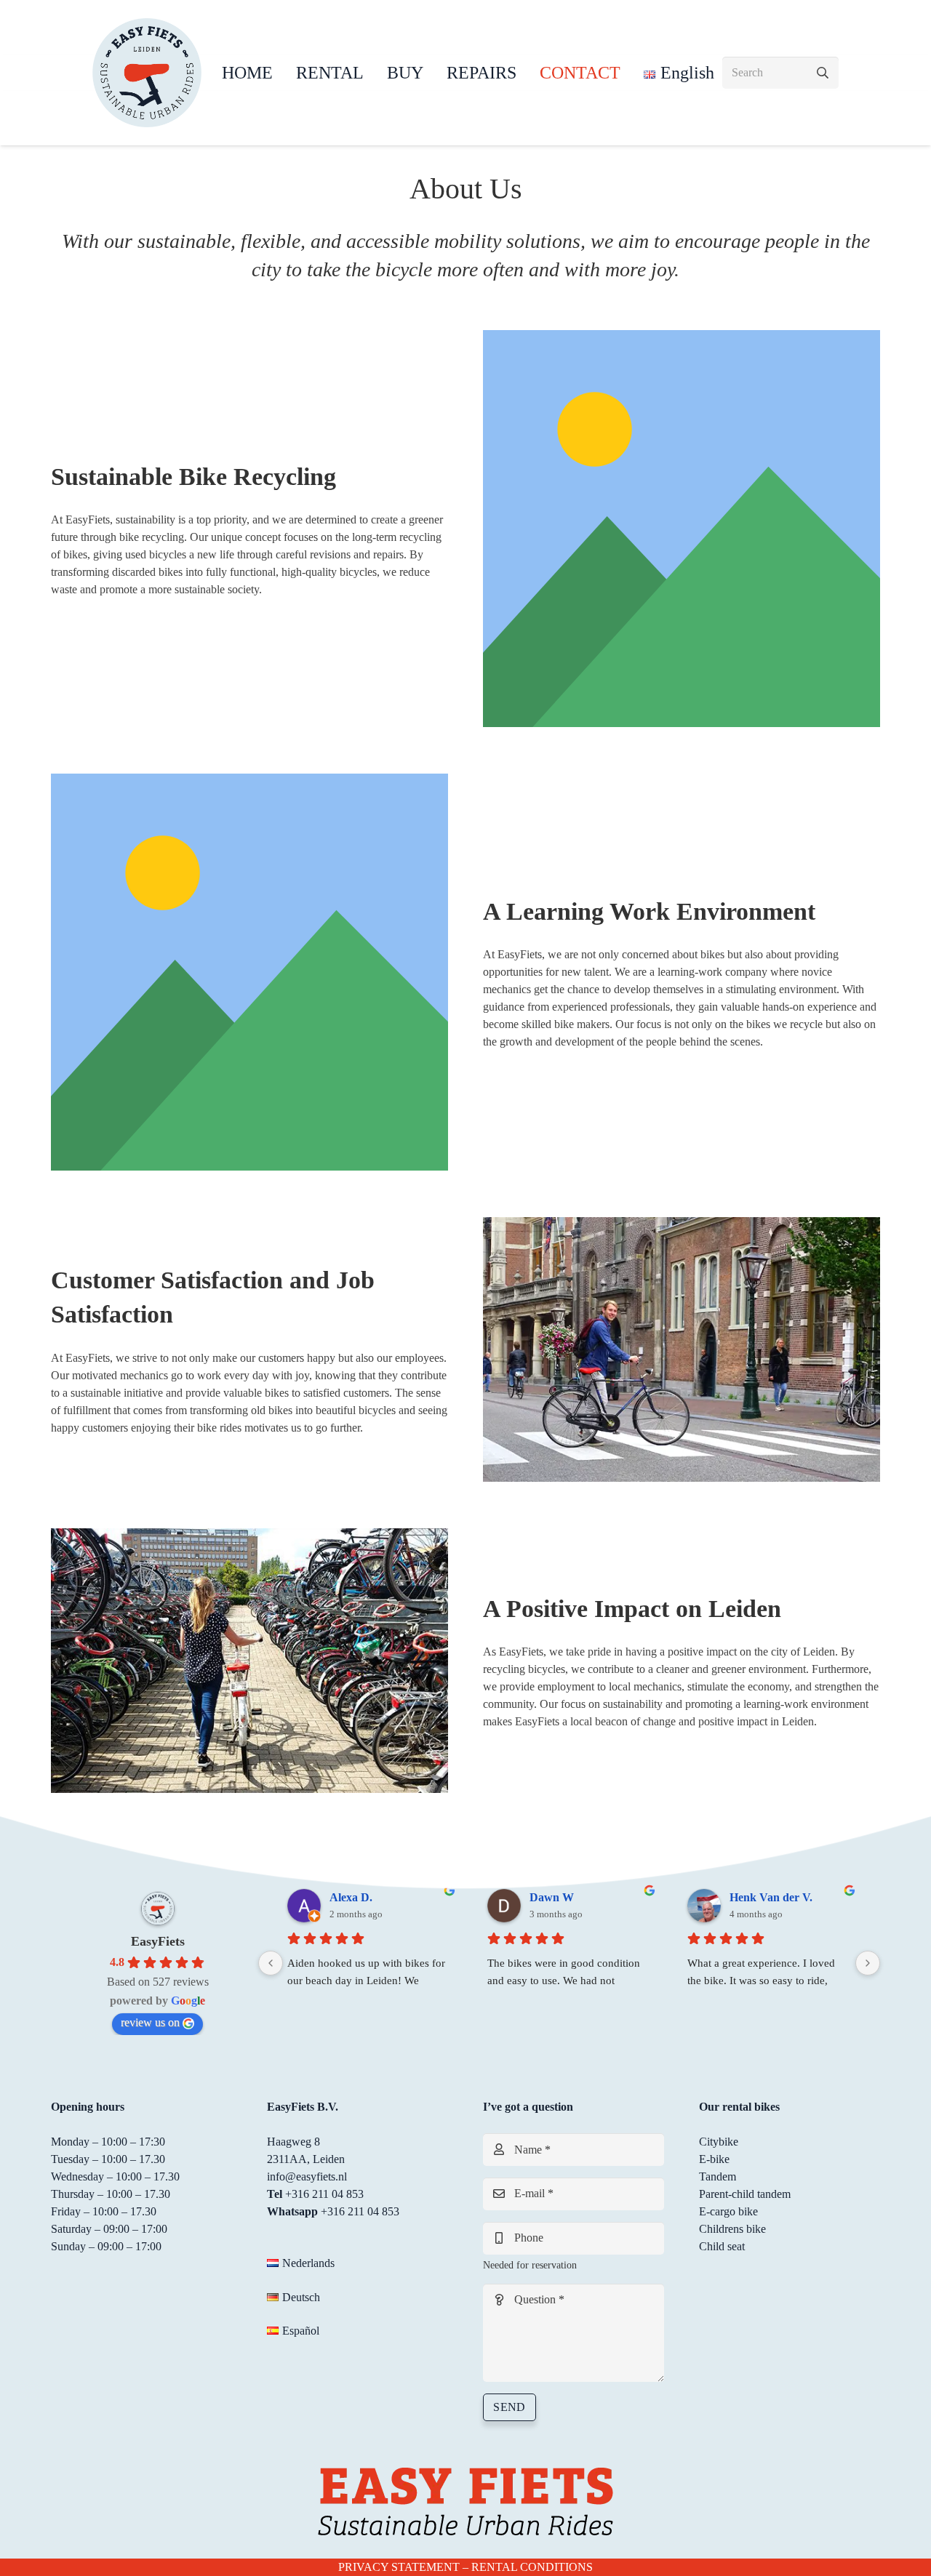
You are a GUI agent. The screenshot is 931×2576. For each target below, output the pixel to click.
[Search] (822, 73)
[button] (375, 73)
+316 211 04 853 (324, 2194)
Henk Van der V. (771, 1897)
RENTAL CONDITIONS (532, 2567)
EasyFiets (158, 1941)
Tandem (718, 2176)
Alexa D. (351, 1897)
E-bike (714, 2159)
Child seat (722, 2246)
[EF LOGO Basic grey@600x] (147, 73)
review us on (150, 2022)
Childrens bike (732, 2229)
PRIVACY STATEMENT (399, 2567)
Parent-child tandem (745, 2194)
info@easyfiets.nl (307, 2176)
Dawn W (552, 1897)
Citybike (719, 2142)
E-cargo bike (728, 2211)
